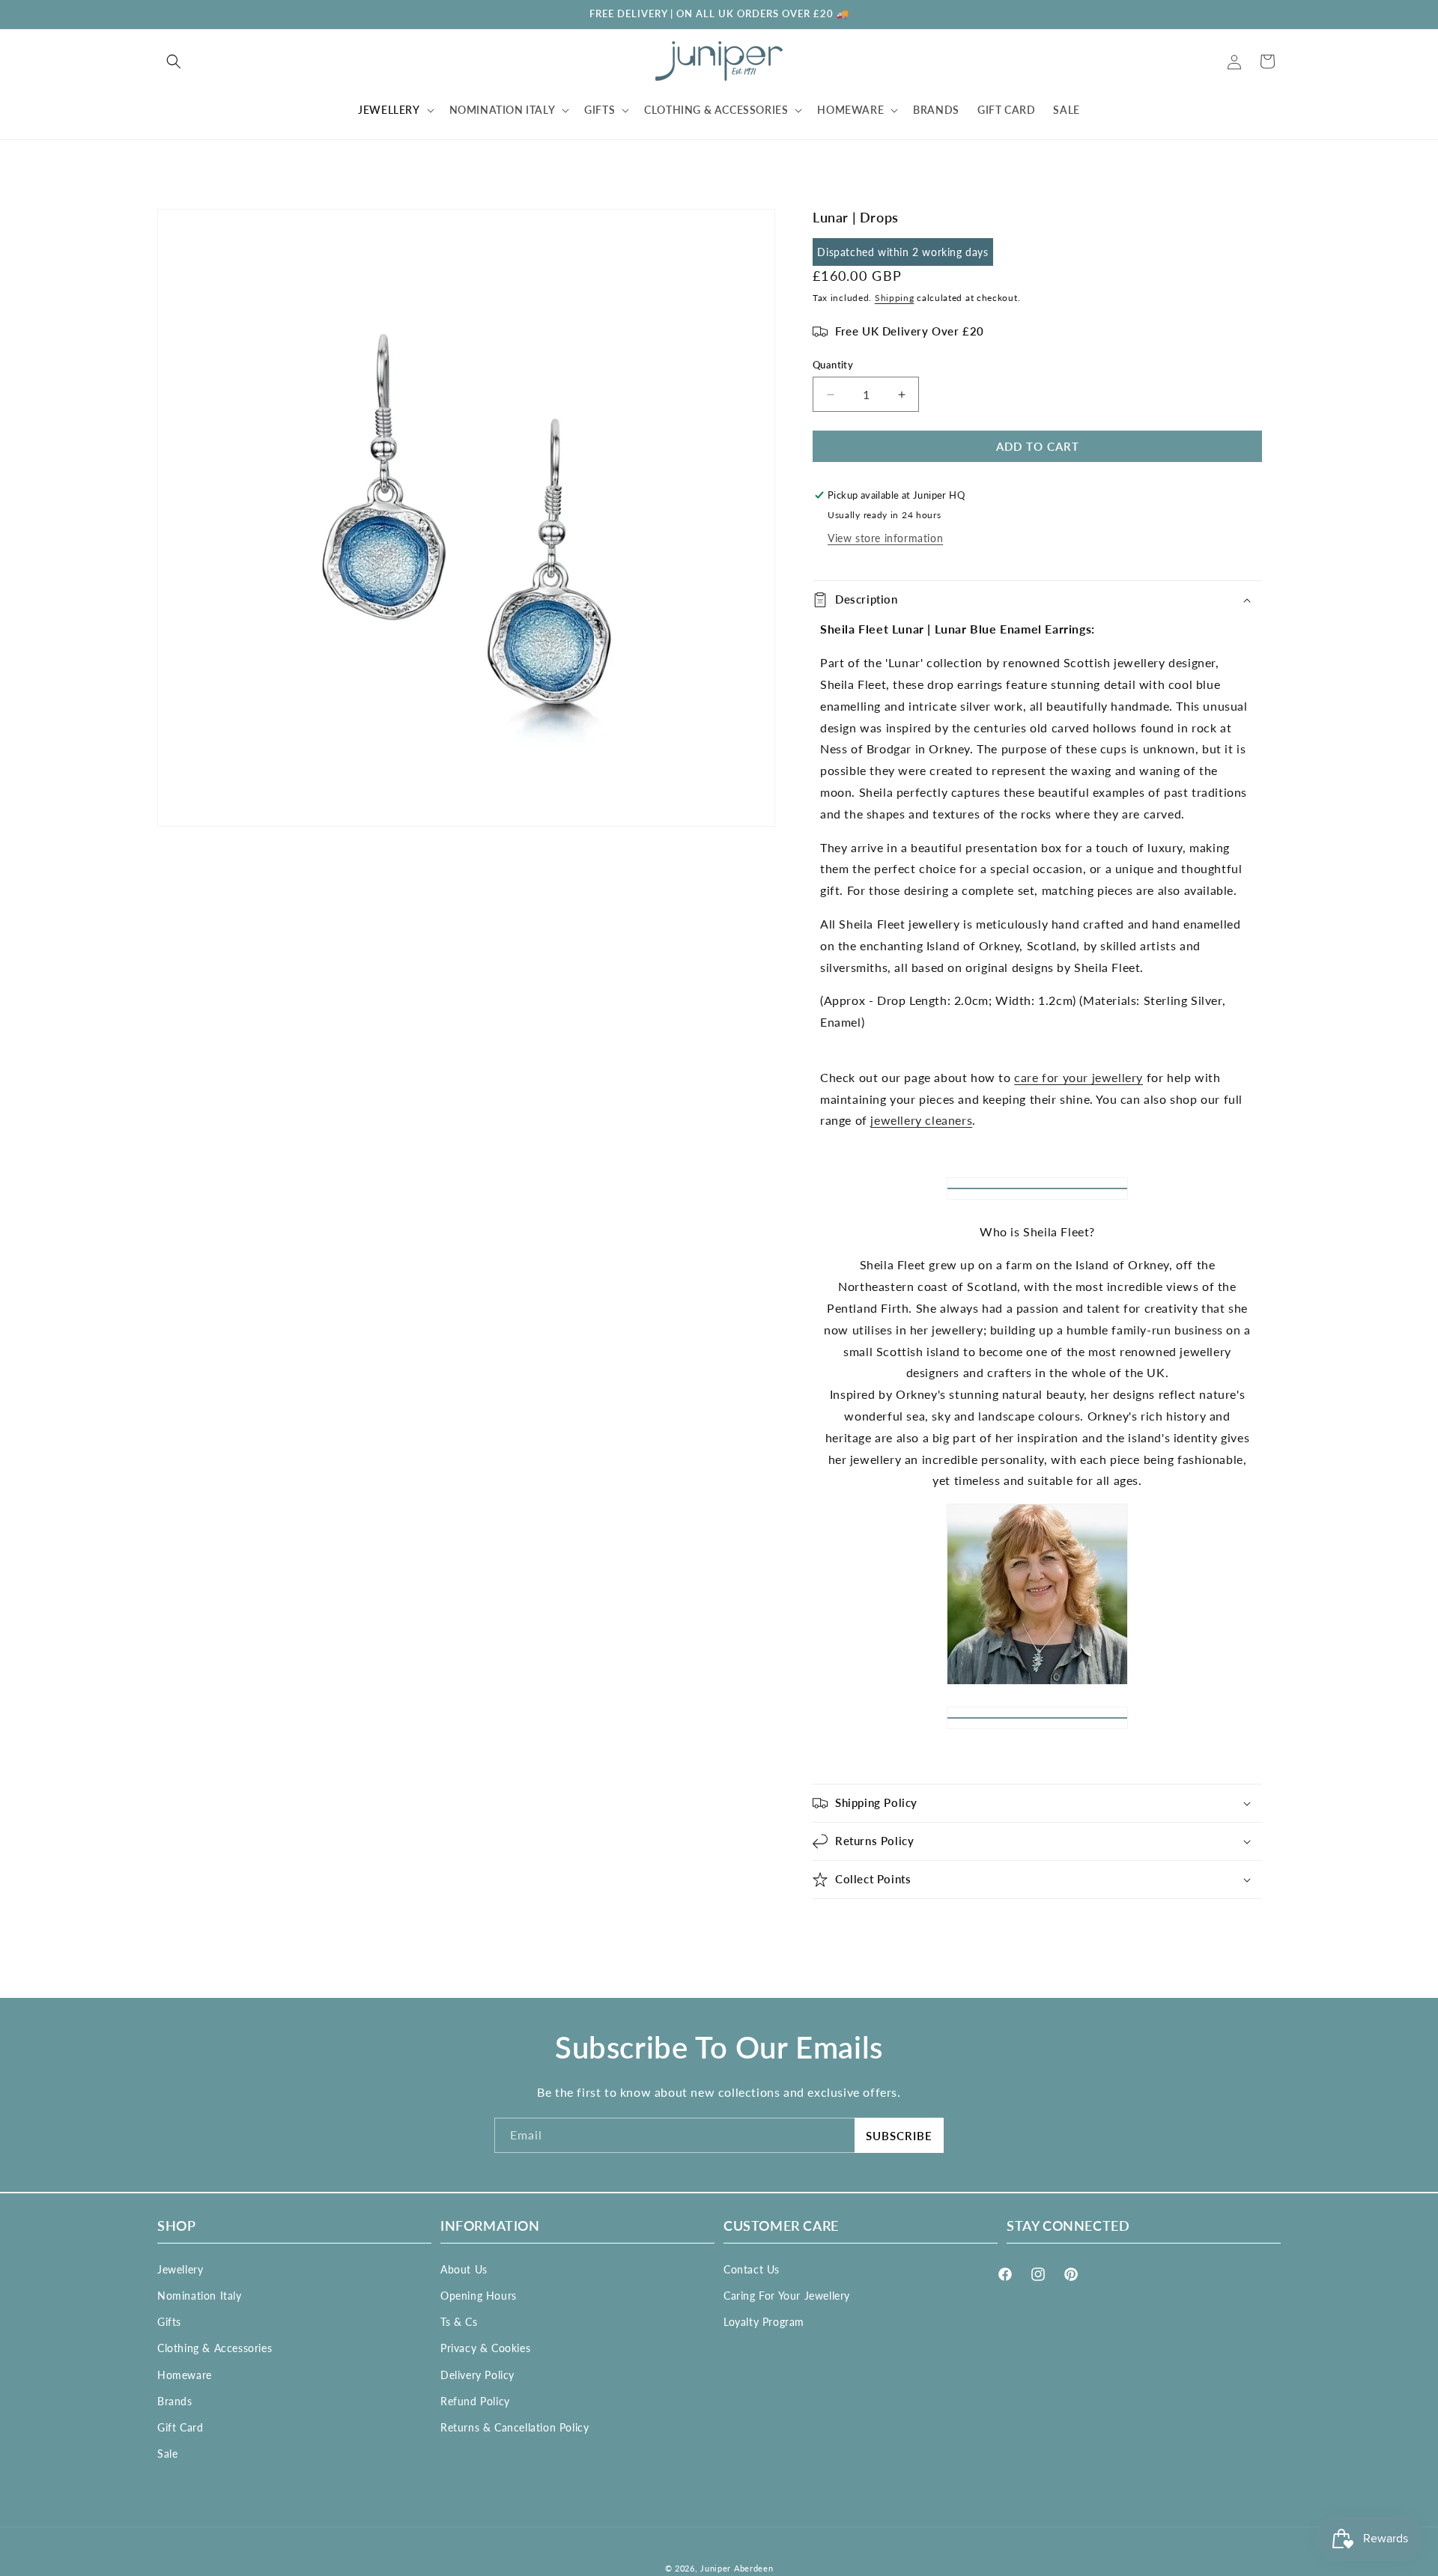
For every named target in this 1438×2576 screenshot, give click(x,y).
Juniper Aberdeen (737, 2568)
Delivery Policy (477, 2374)
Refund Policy (475, 2400)
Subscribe (899, 2136)
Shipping (895, 298)
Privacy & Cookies (485, 2348)
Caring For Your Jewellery (787, 2295)
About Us (464, 2269)
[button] (174, 61)
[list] (466, 518)
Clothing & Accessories (215, 2348)
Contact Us (752, 2269)
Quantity (833, 365)
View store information (885, 538)
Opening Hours (479, 2295)
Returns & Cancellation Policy (515, 2427)
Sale (167, 2453)
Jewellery (180, 2269)
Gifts (169, 2321)
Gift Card (180, 2427)
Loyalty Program (764, 2321)
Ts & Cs (459, 2321)
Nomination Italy (200, 2295)
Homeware (185, 2374)
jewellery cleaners (921, 1120)
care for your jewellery (1078, 1077)
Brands (175, 2400)
